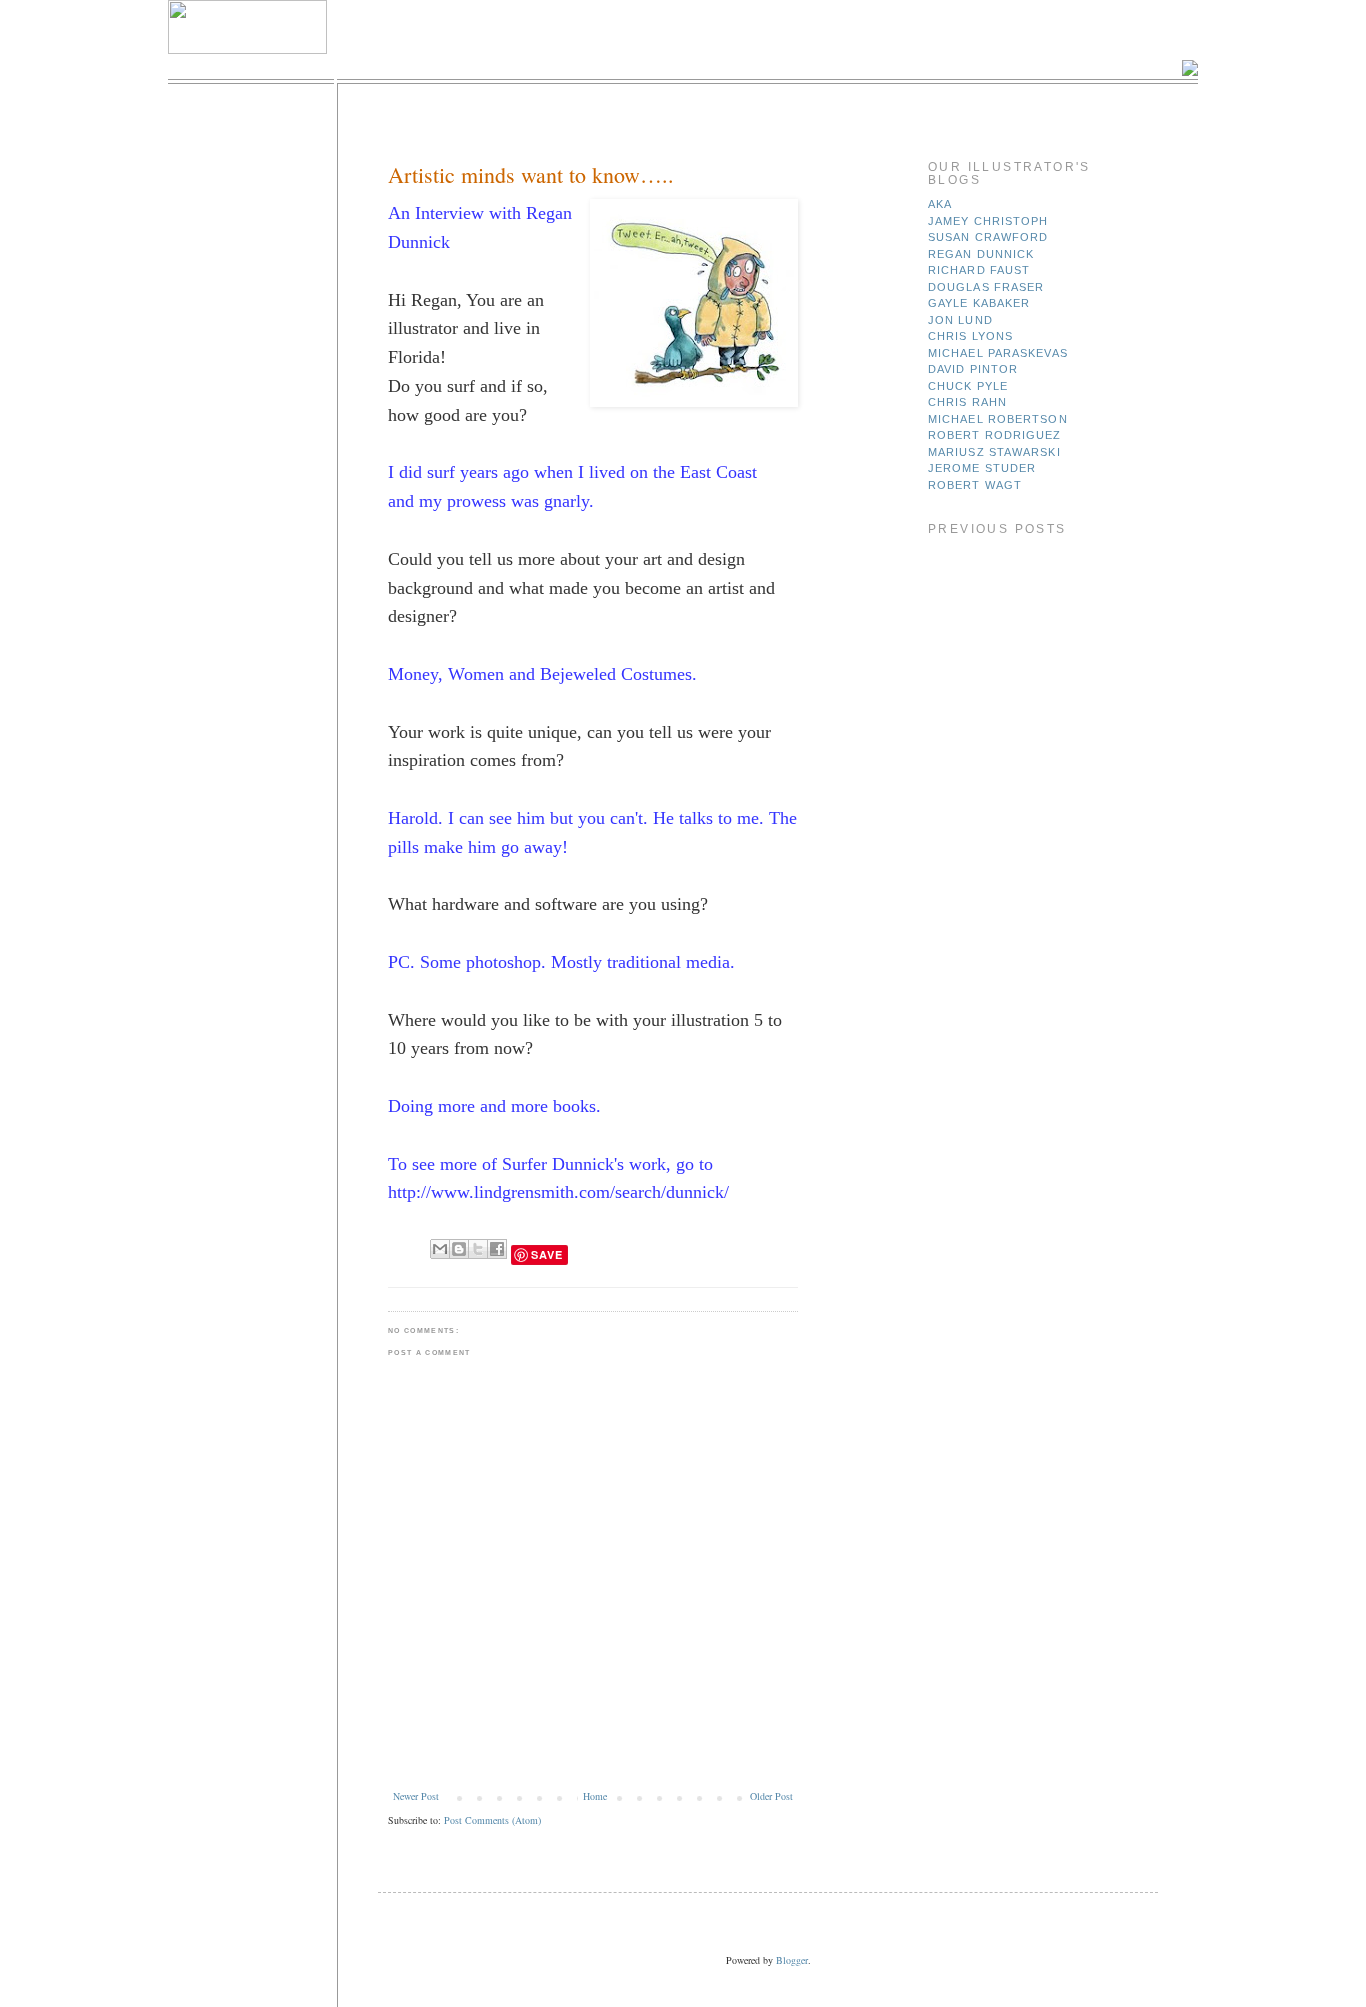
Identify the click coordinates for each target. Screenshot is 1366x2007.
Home (595, 1796)
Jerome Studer (982, 468)
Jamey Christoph (988, 221)
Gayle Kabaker (979, 303)
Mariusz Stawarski (994, 452)
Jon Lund (960, 320)
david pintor (973, 369)
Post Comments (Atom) (492, 1820)
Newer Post (416, 1796)
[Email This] (440, 1249)
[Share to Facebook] (497, 1249)
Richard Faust (979, 270)
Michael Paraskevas (998, 353)
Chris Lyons (970, 336)
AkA (940, 204)
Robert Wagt (975, 485)
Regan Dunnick (981, 254)
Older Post (771, 1796)
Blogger (792, 1960)
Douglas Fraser (986, 287)
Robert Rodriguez (995, 435)
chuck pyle (968, 386)
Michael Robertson (998, 419)
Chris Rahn (967, 402)
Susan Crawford (988, 237)
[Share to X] (478, 1249)
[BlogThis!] (459, 1249)
